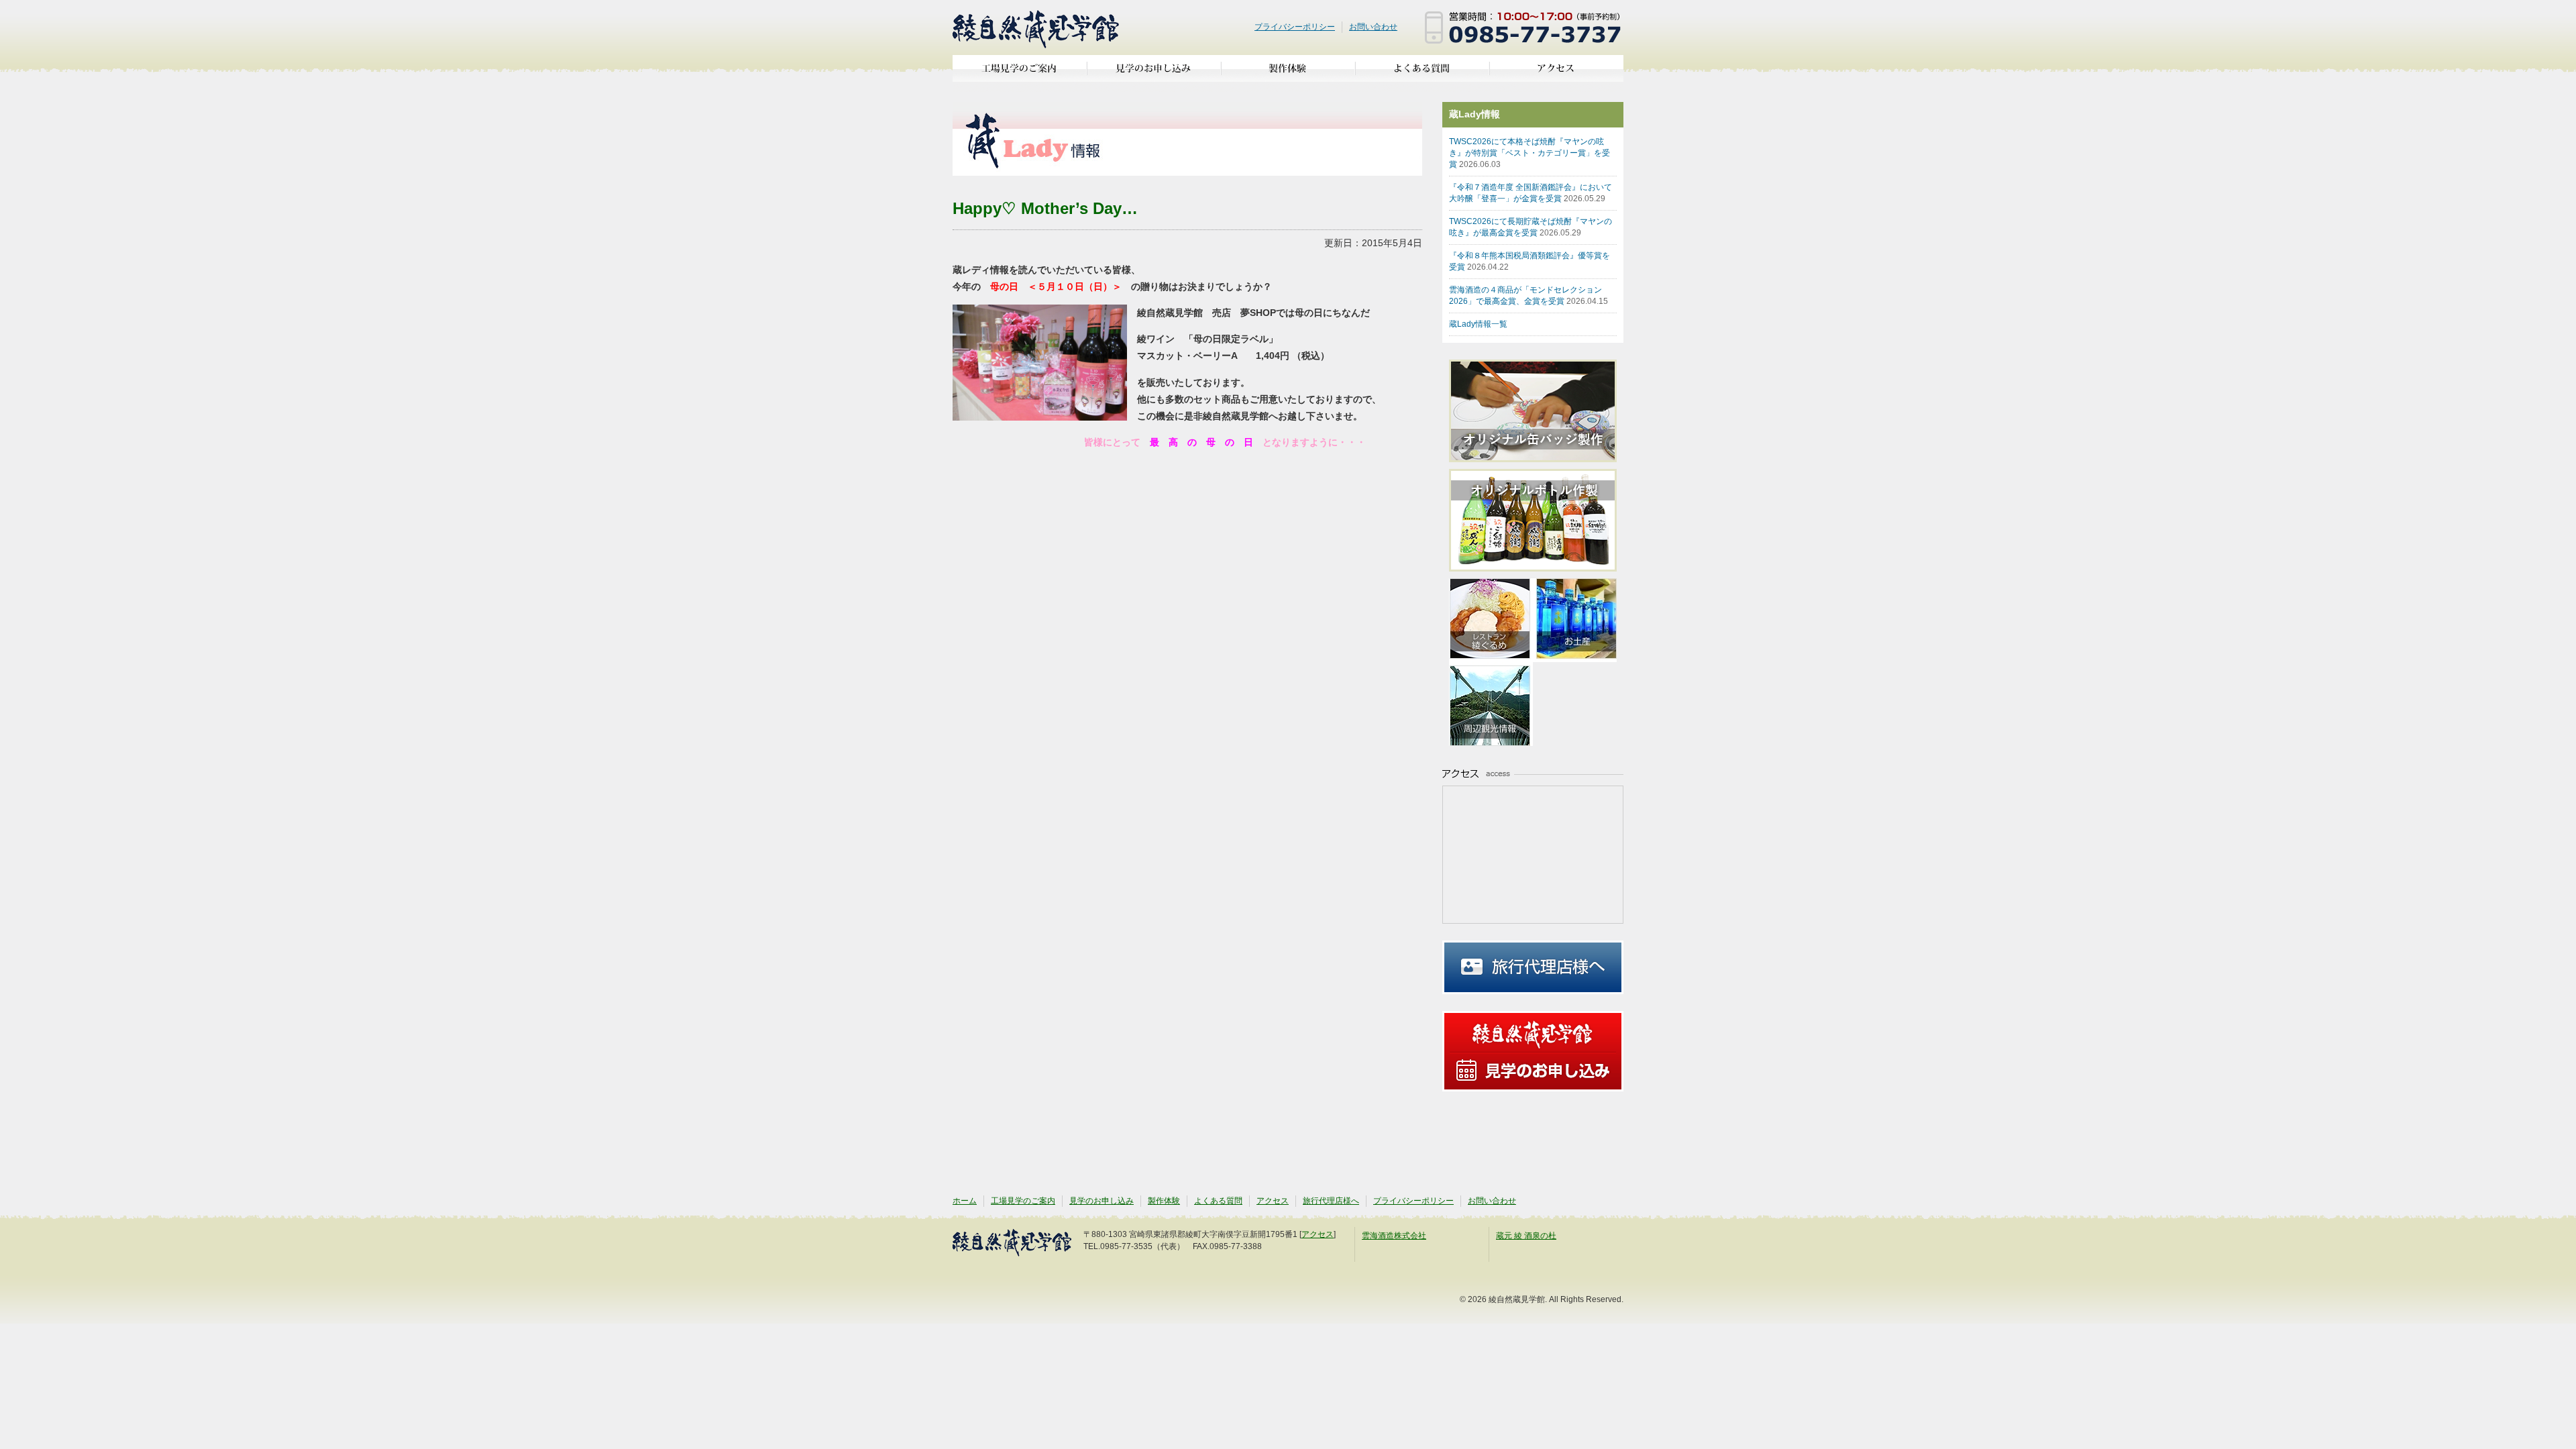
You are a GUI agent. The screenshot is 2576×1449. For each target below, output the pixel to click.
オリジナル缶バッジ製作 (1540, 411)
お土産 (1575, 620)
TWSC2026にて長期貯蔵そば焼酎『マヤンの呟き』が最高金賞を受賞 (1531, 227)
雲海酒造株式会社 (1394, 1236)
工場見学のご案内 (1020, 73)
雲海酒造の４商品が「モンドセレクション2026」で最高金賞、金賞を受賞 (1528, 296)
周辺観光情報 (1491, 704)
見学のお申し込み (1154, 73)
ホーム (965, 1201)
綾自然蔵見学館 (1036, 28)
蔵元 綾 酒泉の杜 (1526, 1236)
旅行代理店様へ (1533, 967)
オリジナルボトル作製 (1540, 520)
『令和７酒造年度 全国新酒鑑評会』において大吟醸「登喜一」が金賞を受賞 (1531, 193)
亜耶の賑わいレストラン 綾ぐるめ (1491, 620)
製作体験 (1288, 73)
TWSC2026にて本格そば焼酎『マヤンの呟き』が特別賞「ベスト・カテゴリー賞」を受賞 (1529, 153)
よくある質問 (1422, 73)
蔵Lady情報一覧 (1478, 324)
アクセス (1556, 73)
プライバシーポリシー (1295, 27)
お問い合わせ (1373, 27)
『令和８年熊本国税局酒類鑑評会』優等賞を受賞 (1529, 261)
